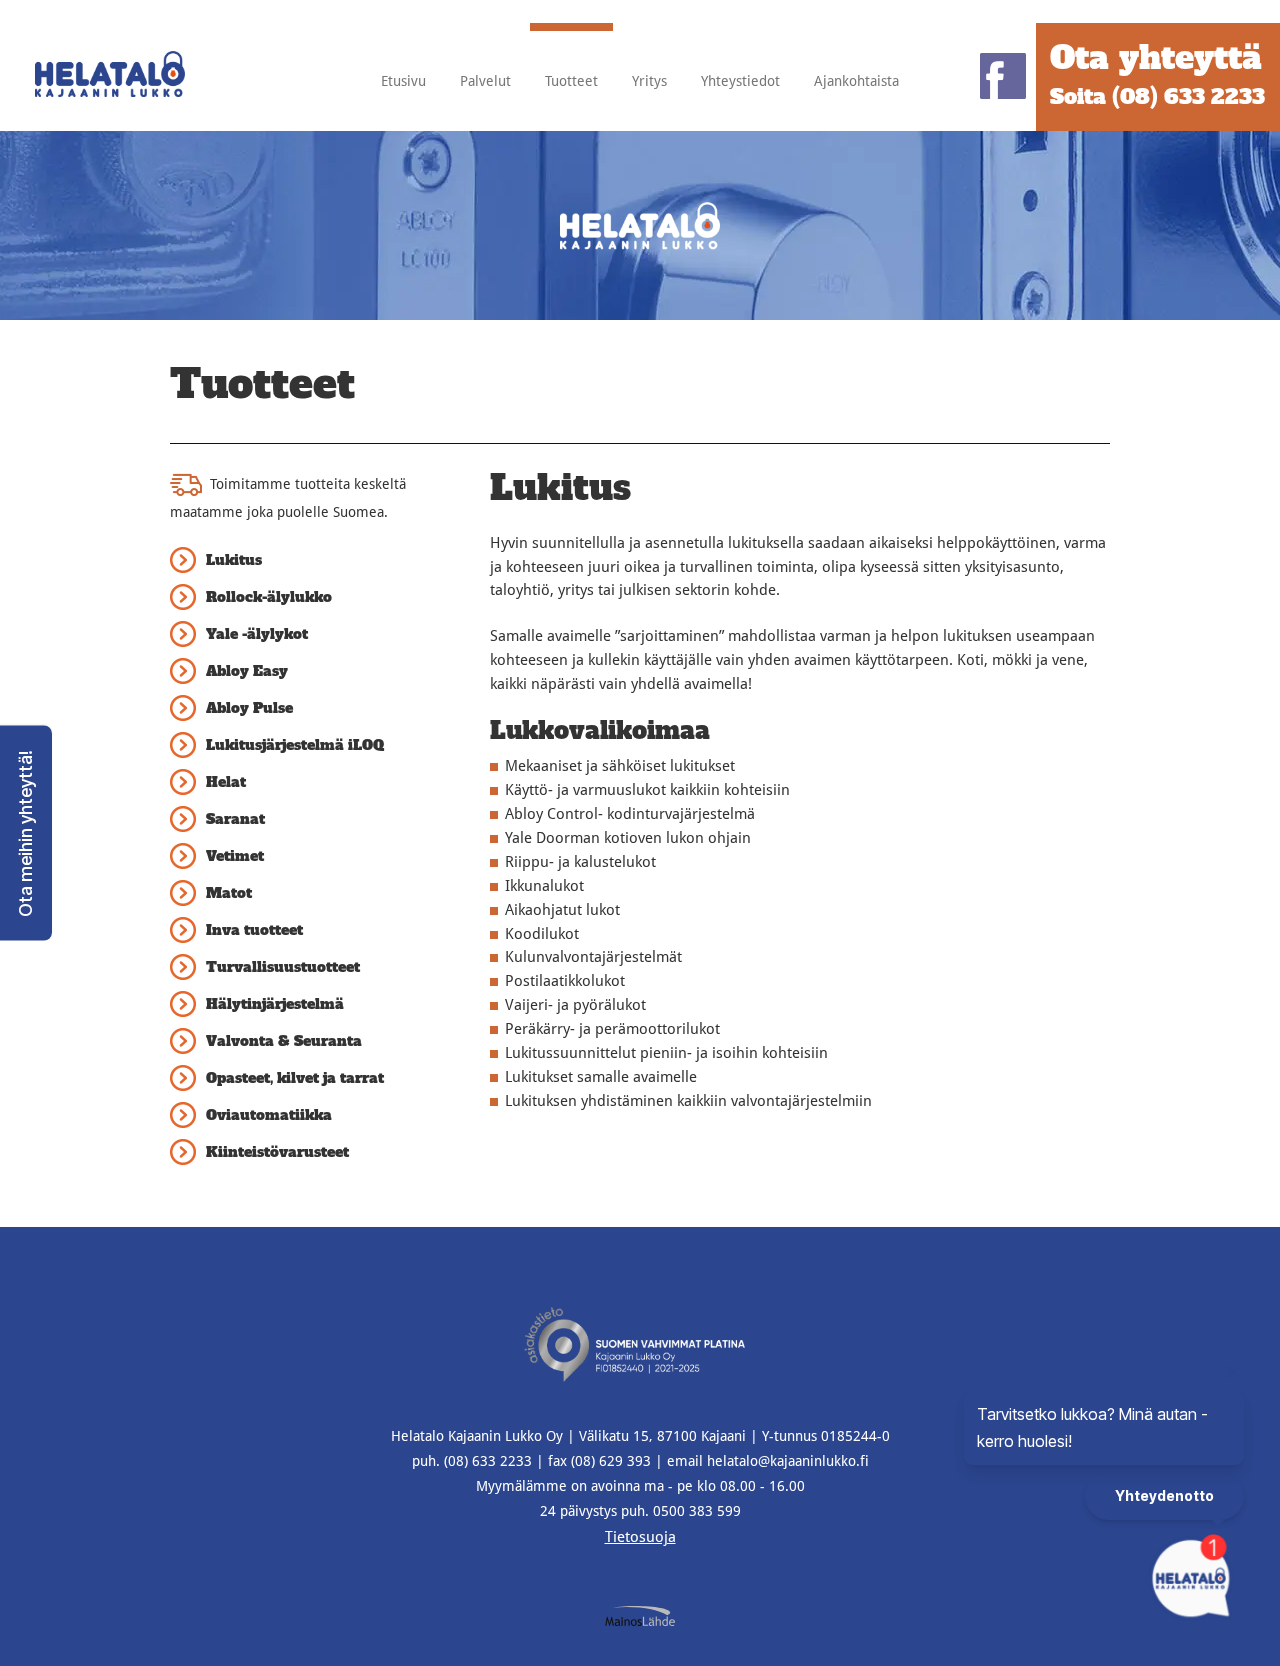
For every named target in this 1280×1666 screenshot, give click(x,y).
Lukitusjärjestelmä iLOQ (295, 745)
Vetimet (235, 856)
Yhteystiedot (740, 81)
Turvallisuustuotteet (283, 967)
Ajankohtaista (856, 81)
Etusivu (403, 81)
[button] (26, 833)
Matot (229, 893)
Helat (226, 782)
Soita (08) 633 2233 (1157, 96)
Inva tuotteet (254, 930)
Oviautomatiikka (269, 1115)
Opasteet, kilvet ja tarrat (295, 1078)
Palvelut (485, 81)
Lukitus (234, 560)
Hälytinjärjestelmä (275, 1004)
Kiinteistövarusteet (277, 1152)
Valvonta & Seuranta (284, 1041)
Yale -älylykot (257, 634)
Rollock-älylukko (269, 597)
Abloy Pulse (249, 708)
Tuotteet (571, 81)
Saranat (235, 819)
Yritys (649, 81)
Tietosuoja (640, 1536)
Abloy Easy (247, 671)
